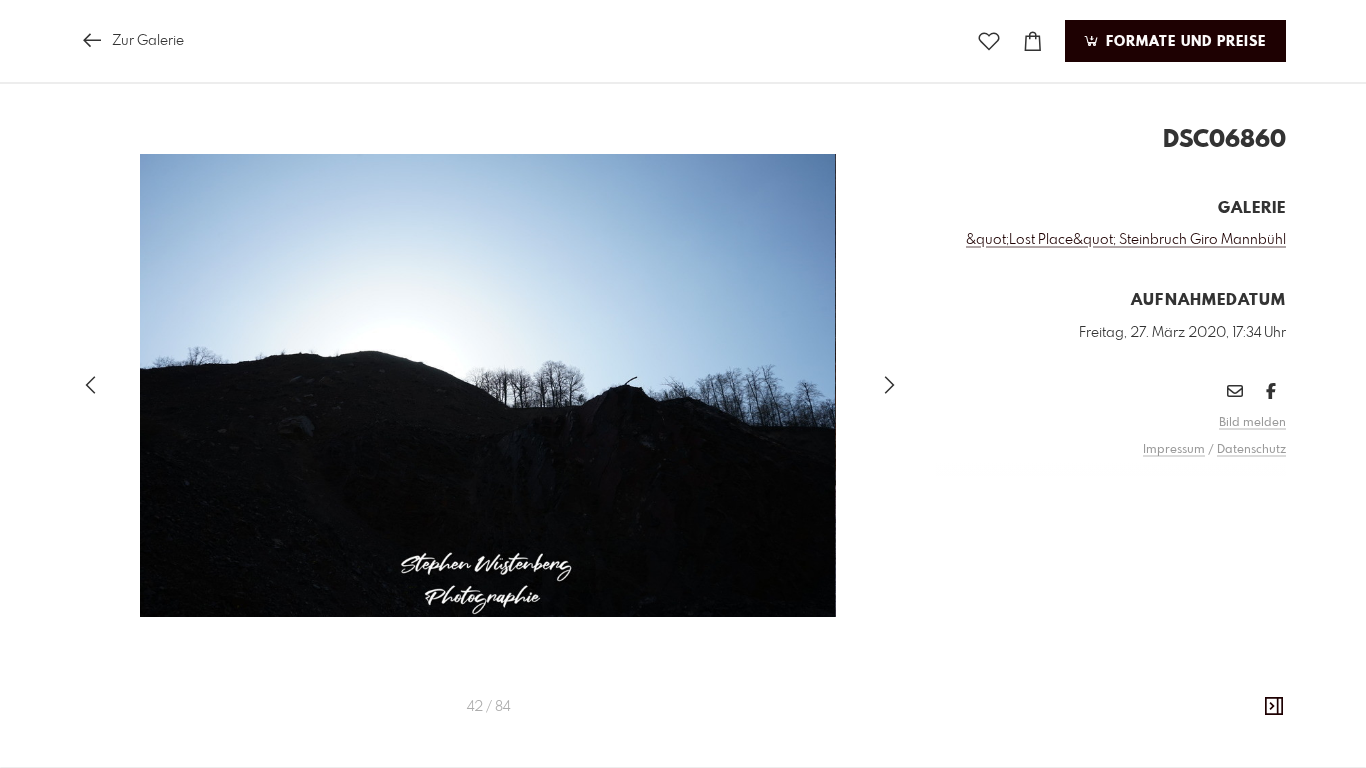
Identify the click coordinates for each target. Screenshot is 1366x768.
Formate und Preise (1183, 42)
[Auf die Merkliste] (989, 41)
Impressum (1174, 450)
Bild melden (1252, 423)
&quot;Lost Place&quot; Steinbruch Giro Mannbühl (1126, 240)
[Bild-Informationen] (1274, 707)
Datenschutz (1251, 450)
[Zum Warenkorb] (1033, 41)
